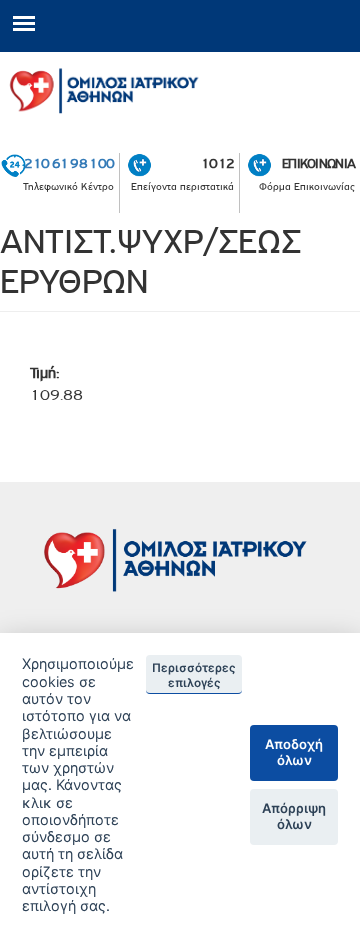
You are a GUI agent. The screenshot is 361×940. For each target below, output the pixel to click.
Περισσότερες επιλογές (194, 675)
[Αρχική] (180, 87)
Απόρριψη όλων (294, 816)
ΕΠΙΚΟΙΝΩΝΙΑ (318, 163)
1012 (217, 163)
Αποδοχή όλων (294, 752)
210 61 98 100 (69, 163)
